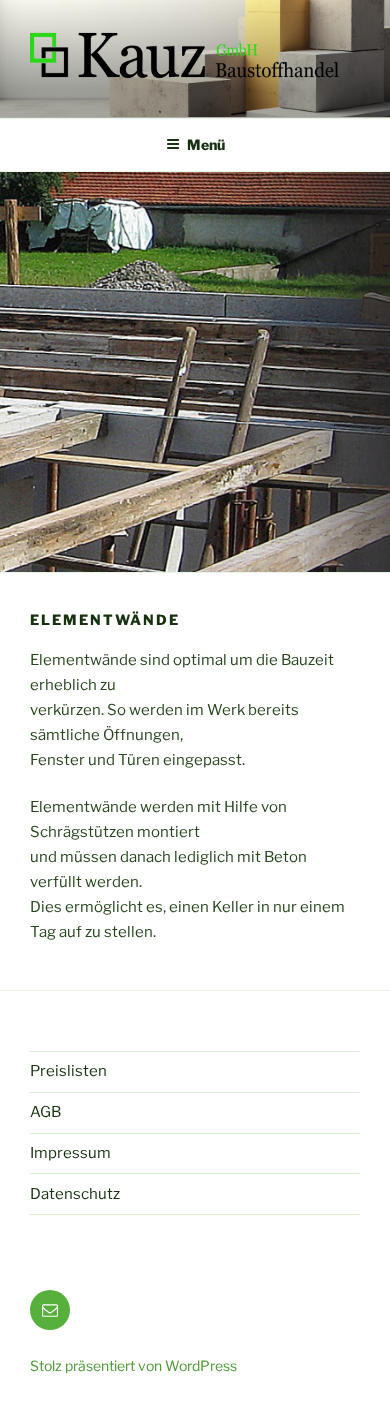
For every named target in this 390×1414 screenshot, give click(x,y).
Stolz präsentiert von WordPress (133, 1365)
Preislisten (68, 1071)
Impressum (70, 1153)
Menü (206, 144)
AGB (45, 1112)
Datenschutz (75, 1194)
